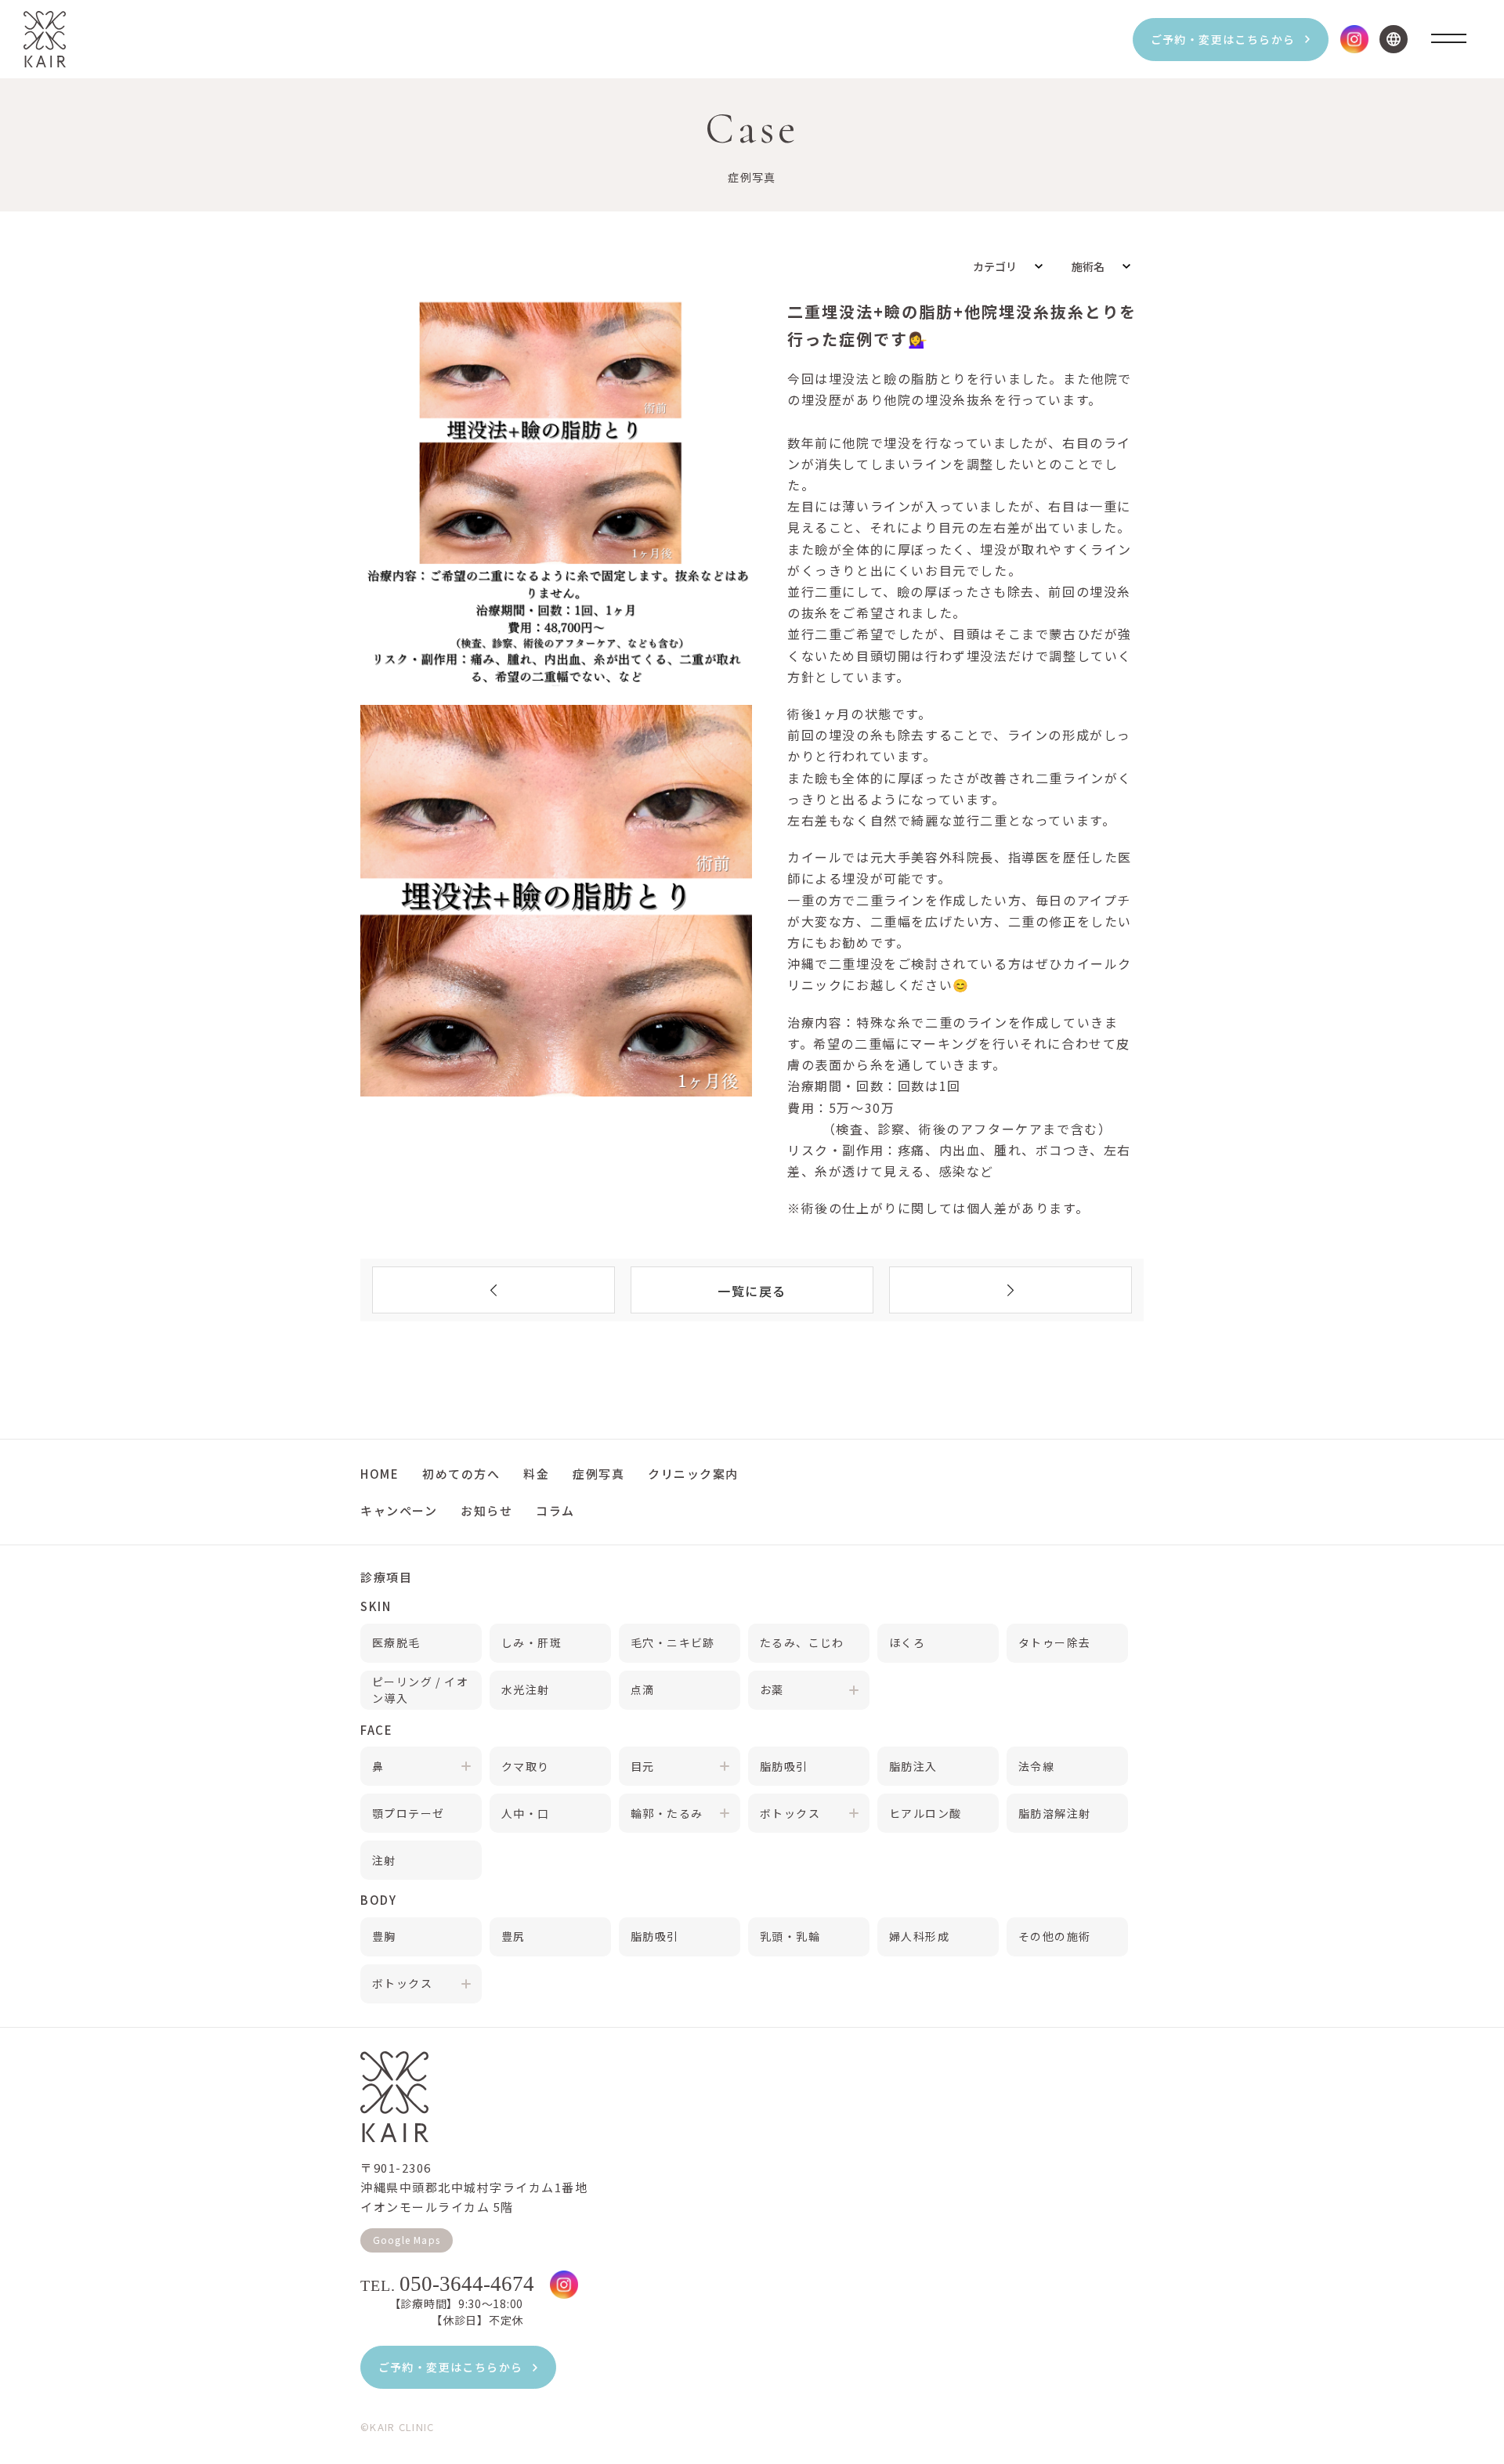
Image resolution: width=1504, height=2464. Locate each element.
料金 (536, 1474)
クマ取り (526, 1766)
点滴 (643, 1689)
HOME (380, 1474)
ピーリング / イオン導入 (420, 1690)
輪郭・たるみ (667, 1813)
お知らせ (486, 1510)
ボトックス (790, 1813)
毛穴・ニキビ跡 (673, 1642)
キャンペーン (399, 1510)
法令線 (1036, 1766)
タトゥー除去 (1054, 1642)
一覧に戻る (752, 1291)
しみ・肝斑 (531, 1642)
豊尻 (513, 1936)
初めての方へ (461, 1474)
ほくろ (907, 1642)
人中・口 (526, 1813)
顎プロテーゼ (408, 1813)
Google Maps (407, 2240)
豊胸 (384, 1936)
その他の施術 (1054, 1936)
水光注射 (526, 1689)
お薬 (772, 1689)
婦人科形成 (919, 1936)
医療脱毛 (396, 1642)
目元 (643, 1766)
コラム (555, 1510)
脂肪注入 (913, 1766)
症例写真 (598, 1474)
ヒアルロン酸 (925, 1813)
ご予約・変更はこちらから (1223, 39)
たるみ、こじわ (802, 1642)
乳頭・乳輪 (790, 1936)
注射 (384, 1860)
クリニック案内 (693, 1474)
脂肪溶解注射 (1054, 1813)
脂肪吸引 (784, 1766)
